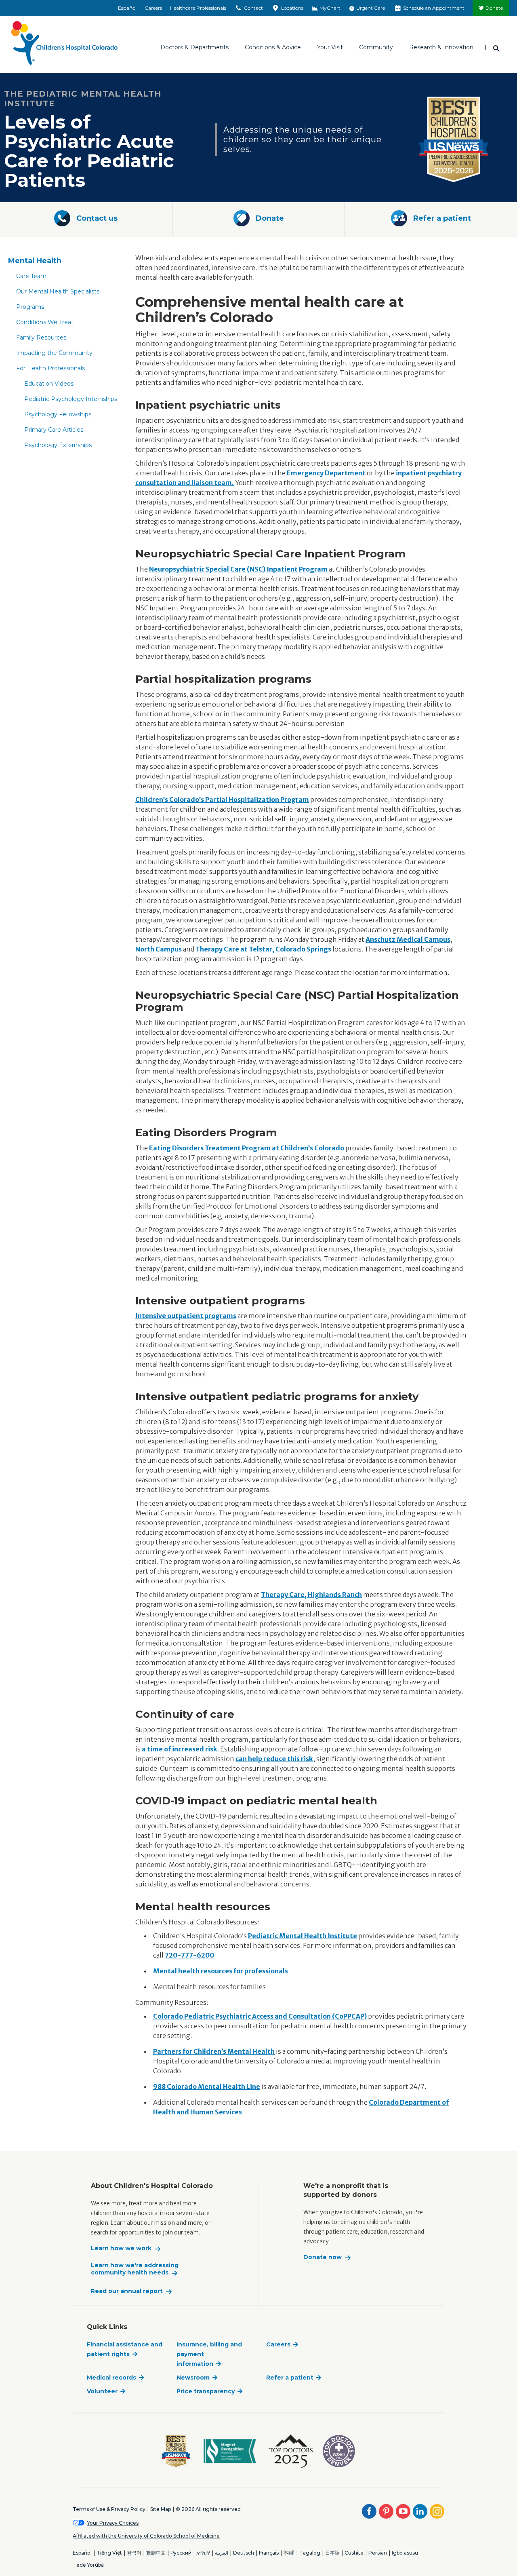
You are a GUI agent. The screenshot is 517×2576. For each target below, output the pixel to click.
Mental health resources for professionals (221, 1971)
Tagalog (310, 2553)
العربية (222, 2553)
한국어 (134, 2553)
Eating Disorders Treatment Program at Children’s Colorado (247, 1148)
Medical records (111, 2378)
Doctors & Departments (194, 47)
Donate (494, 8)
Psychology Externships (58, 445)
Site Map (161, 2509)
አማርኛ (203, 2553)
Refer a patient (290, 2378)
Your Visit (330, 47)
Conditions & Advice (273, 47)
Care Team (31, 276)
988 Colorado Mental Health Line (207, 2087)
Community (376, 47)
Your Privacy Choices (113, 2523)
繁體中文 (156, 2553)
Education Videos (49, 384)
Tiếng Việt (109, 2553)
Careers (153, 8)
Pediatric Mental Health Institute (303, 1936)
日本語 (332, 2553)
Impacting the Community (54, 353)
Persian (378, 2553)
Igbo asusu (405, 2553)
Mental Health (35, 261)
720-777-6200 (189, 1955)
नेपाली (289, 2553)
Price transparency (206, 2391)
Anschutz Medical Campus (408, 939)
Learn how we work (121, 2248)
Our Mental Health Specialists (58, 291)
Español (127, 8)
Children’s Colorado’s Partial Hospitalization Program (222, 800)
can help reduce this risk (274, 1759)
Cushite (354, 2553)
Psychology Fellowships (58, 414)
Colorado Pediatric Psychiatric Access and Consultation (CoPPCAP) (260, 2016)
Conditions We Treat (45, 322)
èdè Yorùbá (90, 2565)
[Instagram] (437, 2511)
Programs (30, 307)
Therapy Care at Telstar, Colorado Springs (263, 949)
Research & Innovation (441, 47)
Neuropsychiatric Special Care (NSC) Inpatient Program (238, 569)
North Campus (159, 949)
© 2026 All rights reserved (208, 2509)
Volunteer (102, 2391)
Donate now (323, 2257)
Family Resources (41, 338)
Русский (181, 2553)
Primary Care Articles (54, 430)
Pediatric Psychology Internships (71, 399)
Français (269, 2553)
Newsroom (193, 2378)
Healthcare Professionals (198, 8)
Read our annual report (127, 2291)
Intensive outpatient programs (186, 1316)
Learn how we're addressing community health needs (135, 2269)
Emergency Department (326, 473)
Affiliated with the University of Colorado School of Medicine (146, 2536)
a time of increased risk (180, 1749)
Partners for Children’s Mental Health (214, 2051)
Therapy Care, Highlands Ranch (311, 1595)
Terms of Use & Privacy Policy (109, 2509)
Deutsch (244, 2553)
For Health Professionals (50, 368)
